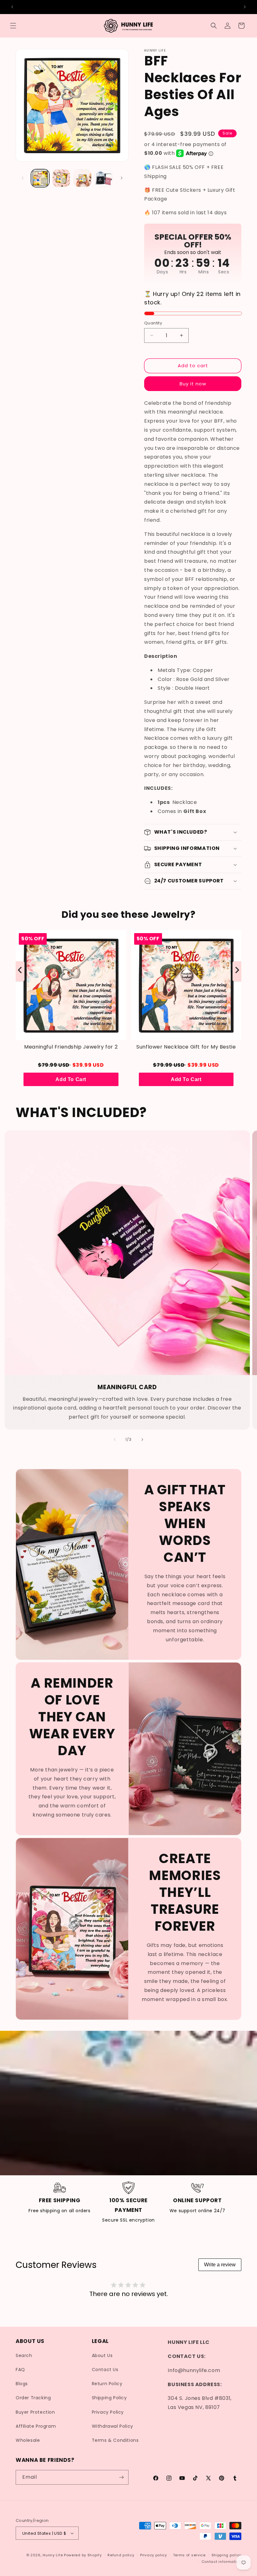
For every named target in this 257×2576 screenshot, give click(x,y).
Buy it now (193, 384)
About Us (102, 2355)
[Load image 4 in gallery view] (104, 178)
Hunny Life (53, 2555)
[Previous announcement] (12, 7)
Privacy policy (154, 2555)
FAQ (20, 2370)
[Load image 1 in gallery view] (40, 178)
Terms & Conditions (115, 2440)
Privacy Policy (108, 2412)
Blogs (22, 2384)
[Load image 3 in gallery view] (82, 178)
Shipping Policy (109, 2398)
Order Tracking (33, 2398)
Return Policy (107, 2384)
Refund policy (121, 2555)
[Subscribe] (121, 2477)
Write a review (220, 2265)
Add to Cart (71, 1079)
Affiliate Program (36, 2426)
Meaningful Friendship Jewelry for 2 (71, 1047)
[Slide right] (122, 178)
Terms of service (189, 2555)
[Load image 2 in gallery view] (61, 178)
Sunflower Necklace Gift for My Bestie (186, 1047)
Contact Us (105, 2370)
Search (24, 2355)
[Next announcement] (245, 7)
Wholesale (28, 2440)
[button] (13, 26)
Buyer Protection (35, 2412)
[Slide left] (23, 178)
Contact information (221, 2562)
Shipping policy (227, 2555)
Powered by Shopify (83, 2555)
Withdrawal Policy (113, 2426)
